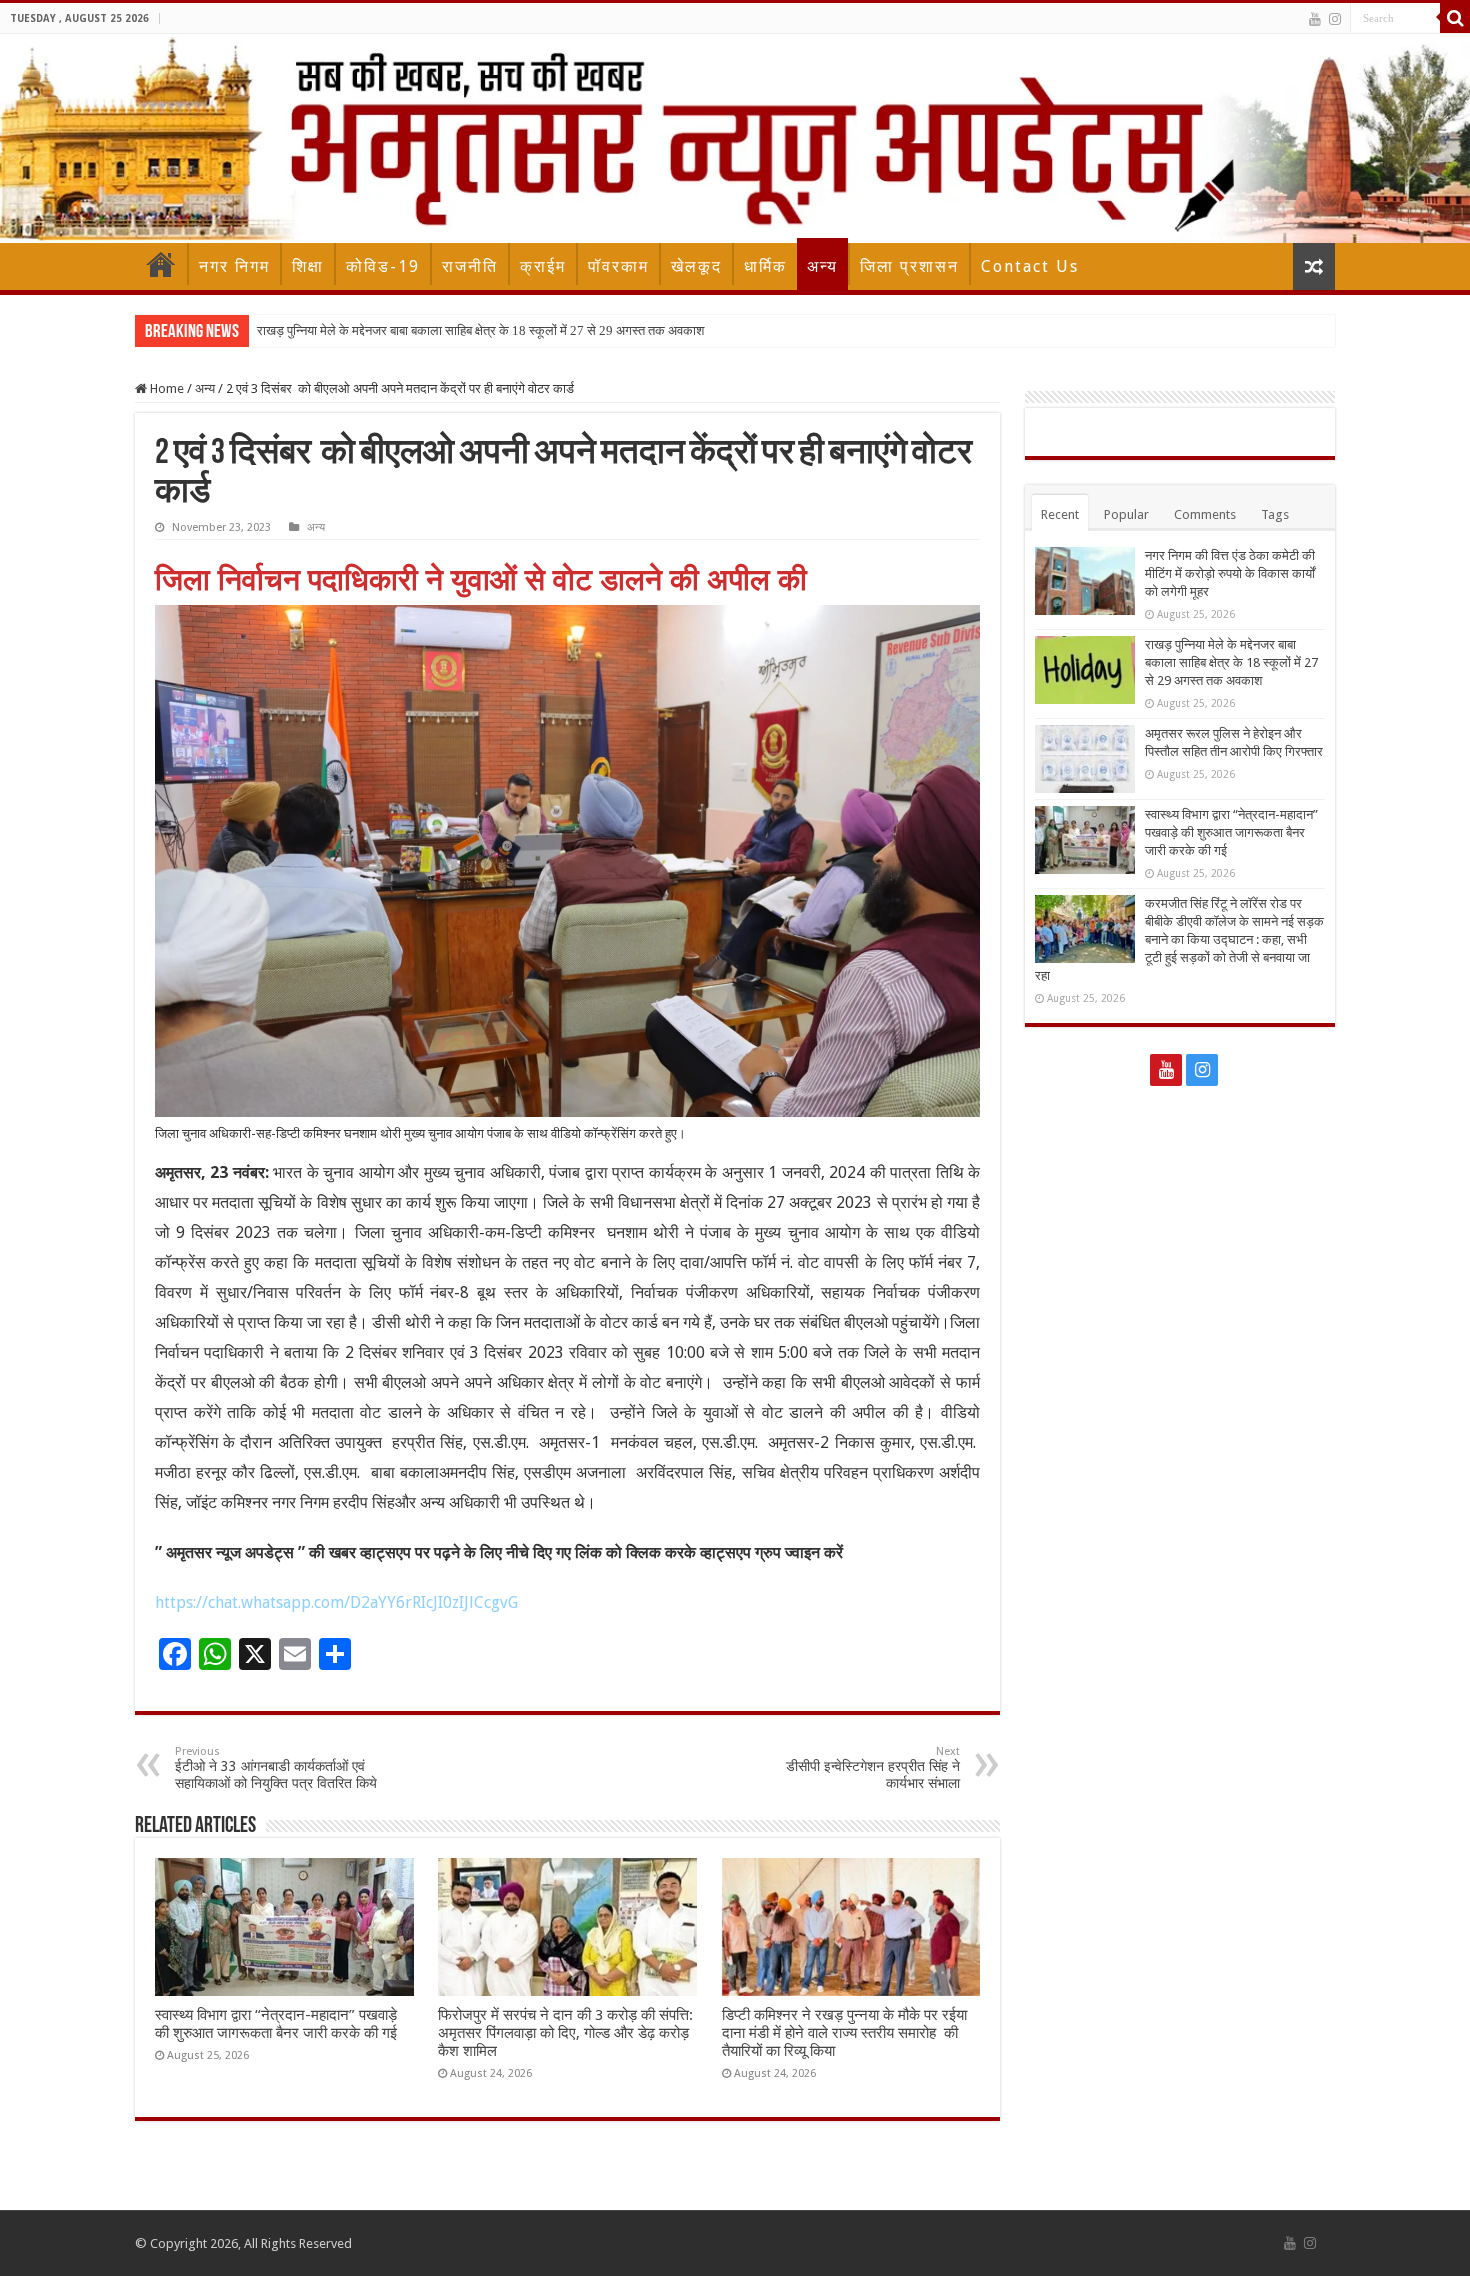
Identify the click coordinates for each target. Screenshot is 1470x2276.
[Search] (1455, 18)
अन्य (822, 266)
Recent (1060, 514)
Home (161, 264)
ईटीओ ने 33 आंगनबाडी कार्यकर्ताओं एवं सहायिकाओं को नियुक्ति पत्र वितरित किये (276, 1768)
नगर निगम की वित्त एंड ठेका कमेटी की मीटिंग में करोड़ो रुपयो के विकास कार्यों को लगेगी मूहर (1230, 573)
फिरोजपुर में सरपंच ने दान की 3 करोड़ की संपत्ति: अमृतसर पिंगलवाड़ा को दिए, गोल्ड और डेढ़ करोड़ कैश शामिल (565, 2033)
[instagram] (1335, 19)
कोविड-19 (383, 266)
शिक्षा (308, 266)
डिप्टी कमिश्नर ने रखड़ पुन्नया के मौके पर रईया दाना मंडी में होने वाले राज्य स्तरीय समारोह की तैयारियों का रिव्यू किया (844, 2033)
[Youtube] (1315, 19)
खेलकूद (696, 266)
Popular (1126, 514)
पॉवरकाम (618, 266)
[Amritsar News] (735, 138)
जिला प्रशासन (909, 266)
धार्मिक (765, 266)
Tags (1275, 514)
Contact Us (1030, 266)
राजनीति (470, 266)
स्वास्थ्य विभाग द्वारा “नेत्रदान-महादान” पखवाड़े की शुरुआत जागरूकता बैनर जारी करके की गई (276, 2024)
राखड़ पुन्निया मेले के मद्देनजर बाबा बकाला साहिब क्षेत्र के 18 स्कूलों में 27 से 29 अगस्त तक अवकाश (480, 330)
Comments (1205, 514)
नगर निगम (234, 266)
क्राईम (543, 266)
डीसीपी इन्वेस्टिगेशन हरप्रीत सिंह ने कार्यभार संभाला (873, 1768)
